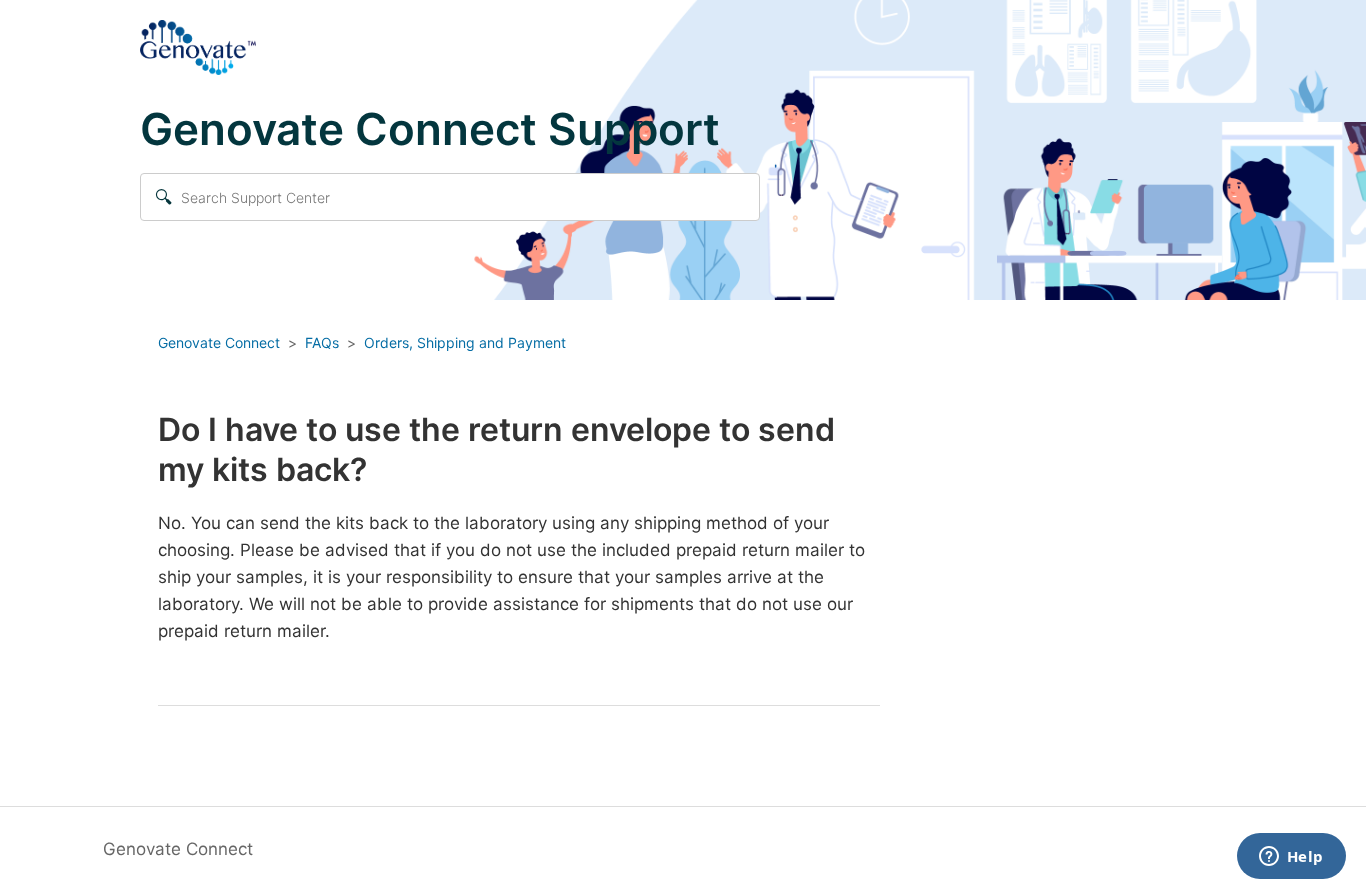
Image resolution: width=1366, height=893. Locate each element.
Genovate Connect (219, 342)
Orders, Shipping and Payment (465, 342)
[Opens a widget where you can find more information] (1291, 858)
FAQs (322, 342)
